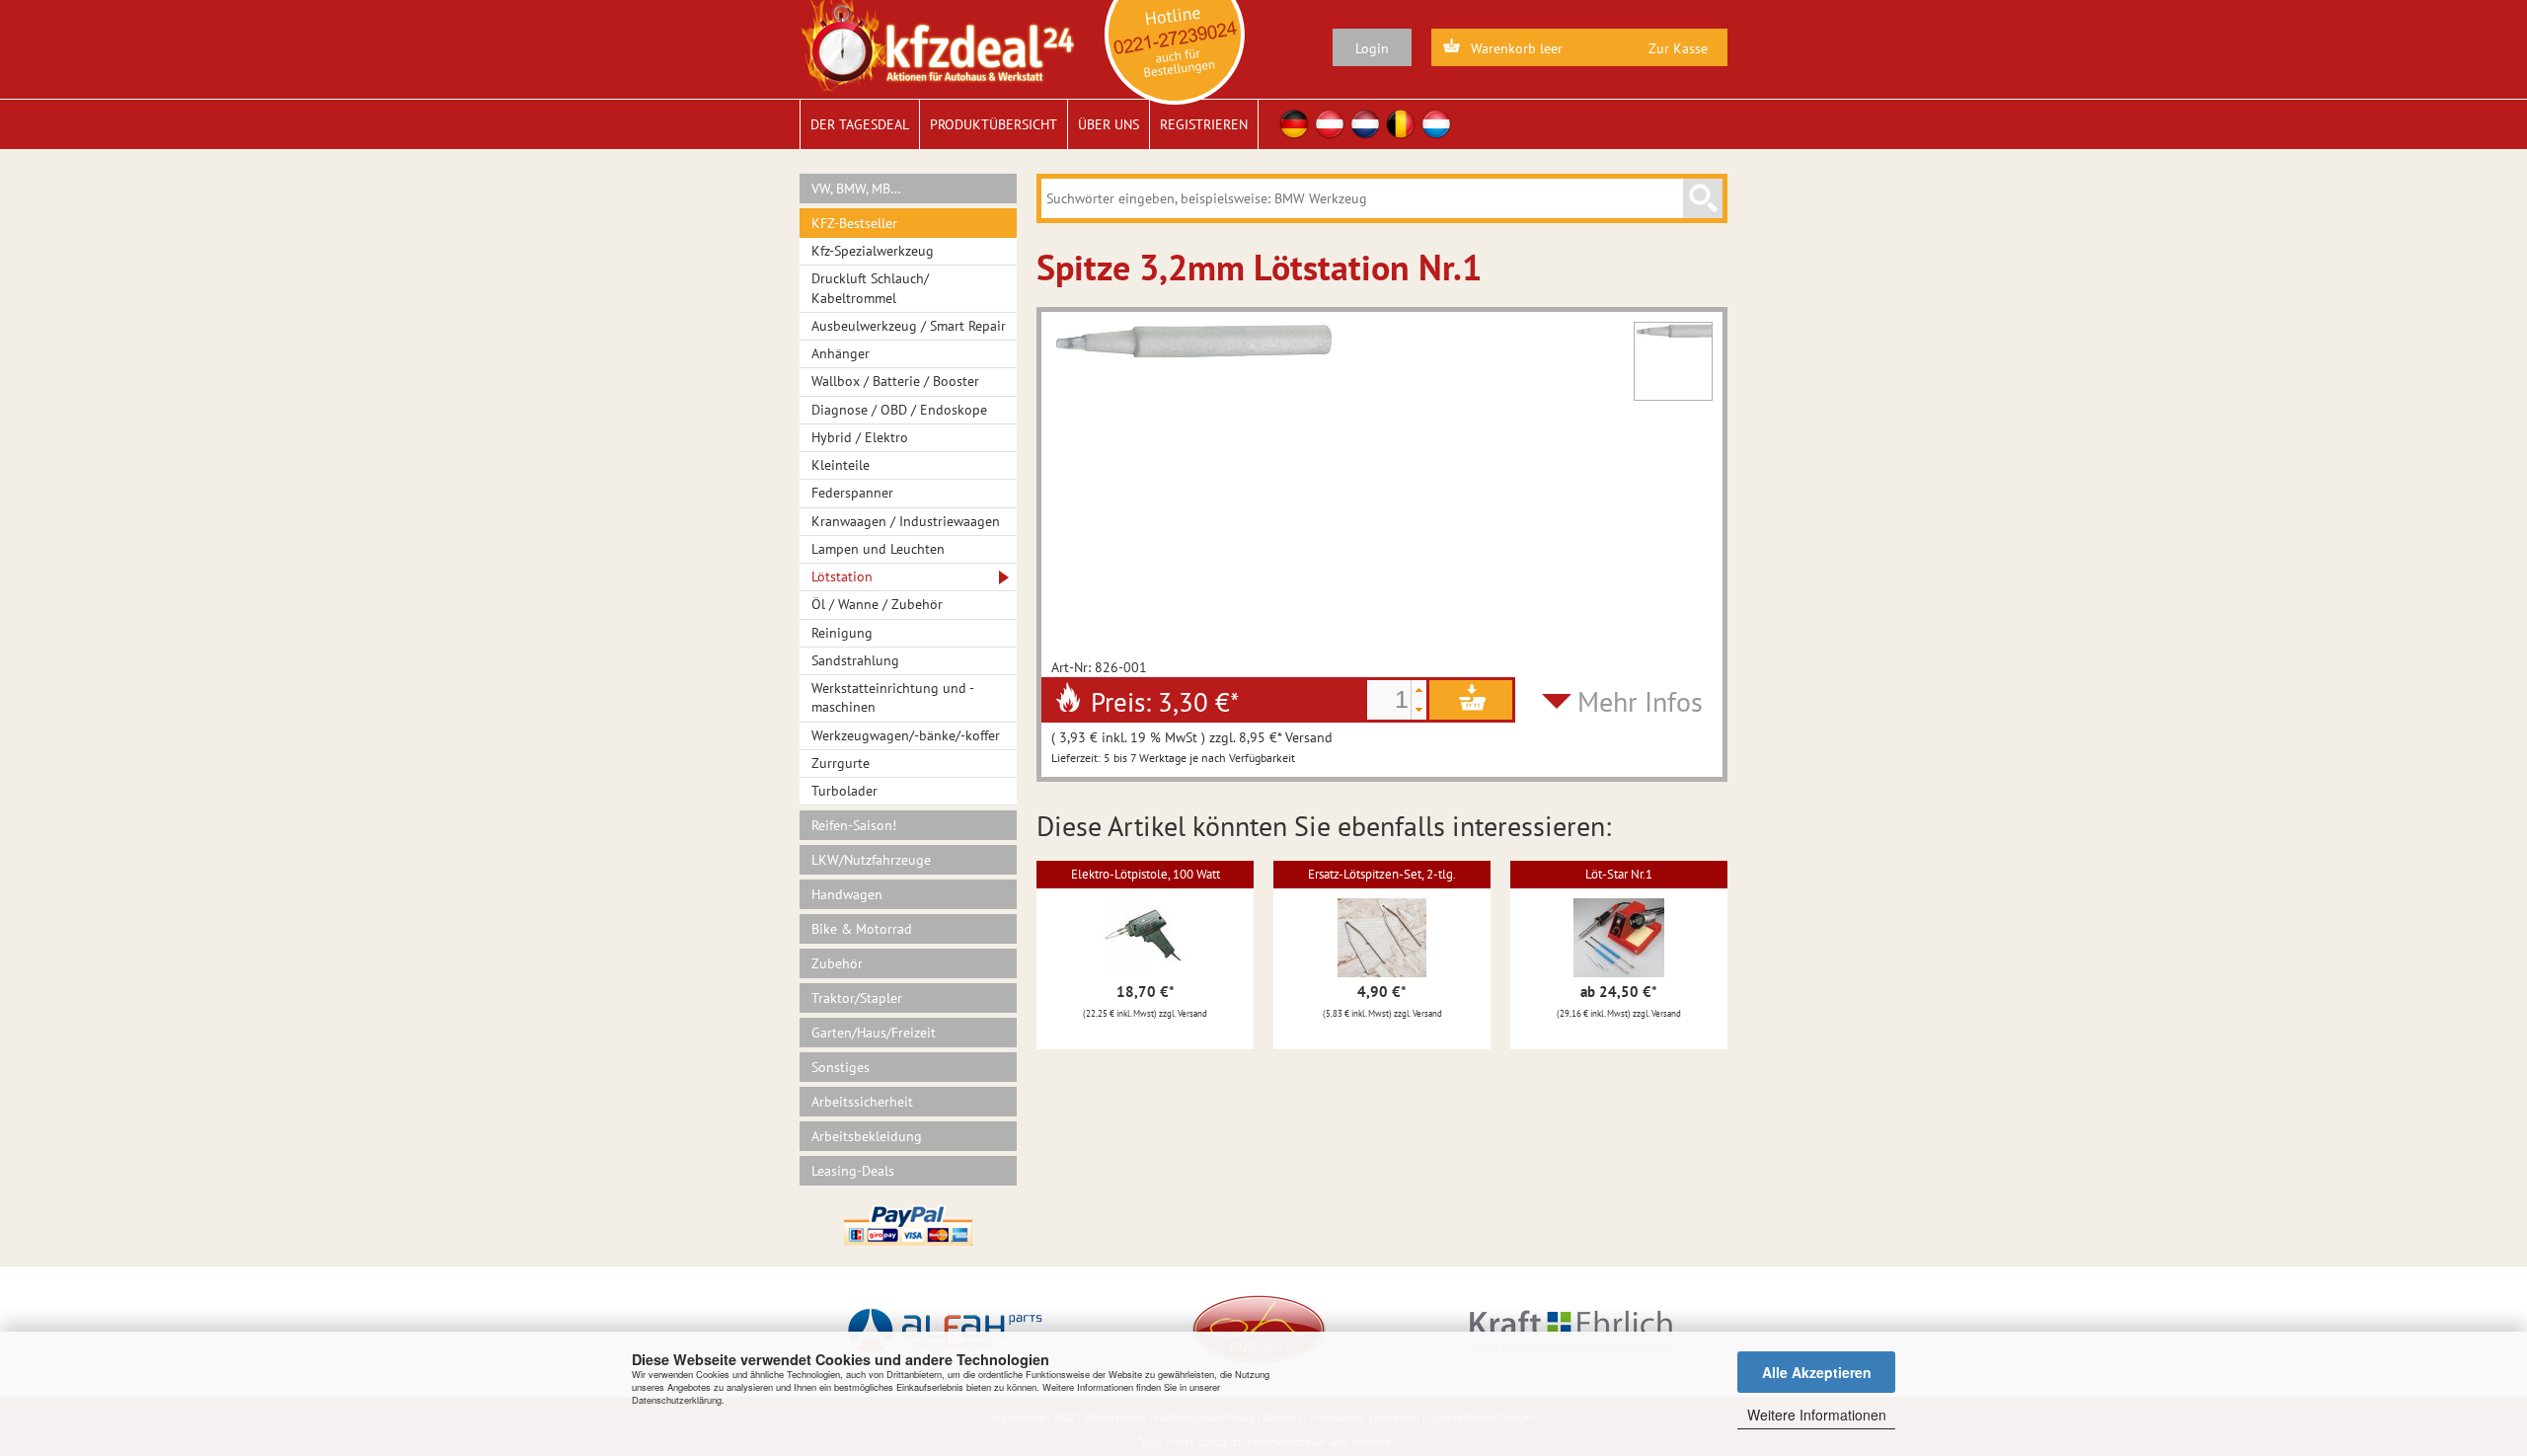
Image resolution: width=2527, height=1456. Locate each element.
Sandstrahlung (855, 660)
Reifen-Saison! (854, 825)
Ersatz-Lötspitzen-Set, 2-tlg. (1382, 874)
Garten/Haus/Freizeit (874, 1033)
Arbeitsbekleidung (867, 1136)
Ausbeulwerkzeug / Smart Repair (909, 326)
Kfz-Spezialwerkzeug (873, 251)
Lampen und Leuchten (878, 549)
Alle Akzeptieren (1817, 1372)
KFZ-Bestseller (854, 223)
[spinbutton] (1389, 700)
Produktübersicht (994, 124)
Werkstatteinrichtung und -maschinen (893, 697)
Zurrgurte (841, 763)
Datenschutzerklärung (677, 1400)
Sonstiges (841, 1067)
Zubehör (837, 963)
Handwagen (847, 894)
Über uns (1109, 124)
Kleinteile (841, 465)
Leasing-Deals (853, 1171)
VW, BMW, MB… (856, 189)
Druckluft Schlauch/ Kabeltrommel (870, 288)
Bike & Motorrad (862, 929)
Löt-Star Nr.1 (1619, 874)
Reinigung (842, 633)
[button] (1418, 690)
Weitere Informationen (1817, 1415)
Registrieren (1204, 124)
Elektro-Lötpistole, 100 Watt (1146, 874)
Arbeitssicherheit (862, 1102)
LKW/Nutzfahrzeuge (871, 860)
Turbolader (844, 791)
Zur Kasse (1678, 48)
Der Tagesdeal (860, 124)
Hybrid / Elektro (860, 437)
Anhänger (841, 353)
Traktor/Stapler (857, 998)
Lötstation (842, 576)
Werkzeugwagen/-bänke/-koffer (906, 735)
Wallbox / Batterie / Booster (895, 381)
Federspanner (852, 493)
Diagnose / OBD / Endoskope (899, 410)
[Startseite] (937, 44)
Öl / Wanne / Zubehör (877, 604)
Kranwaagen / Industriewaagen (906, 521)
